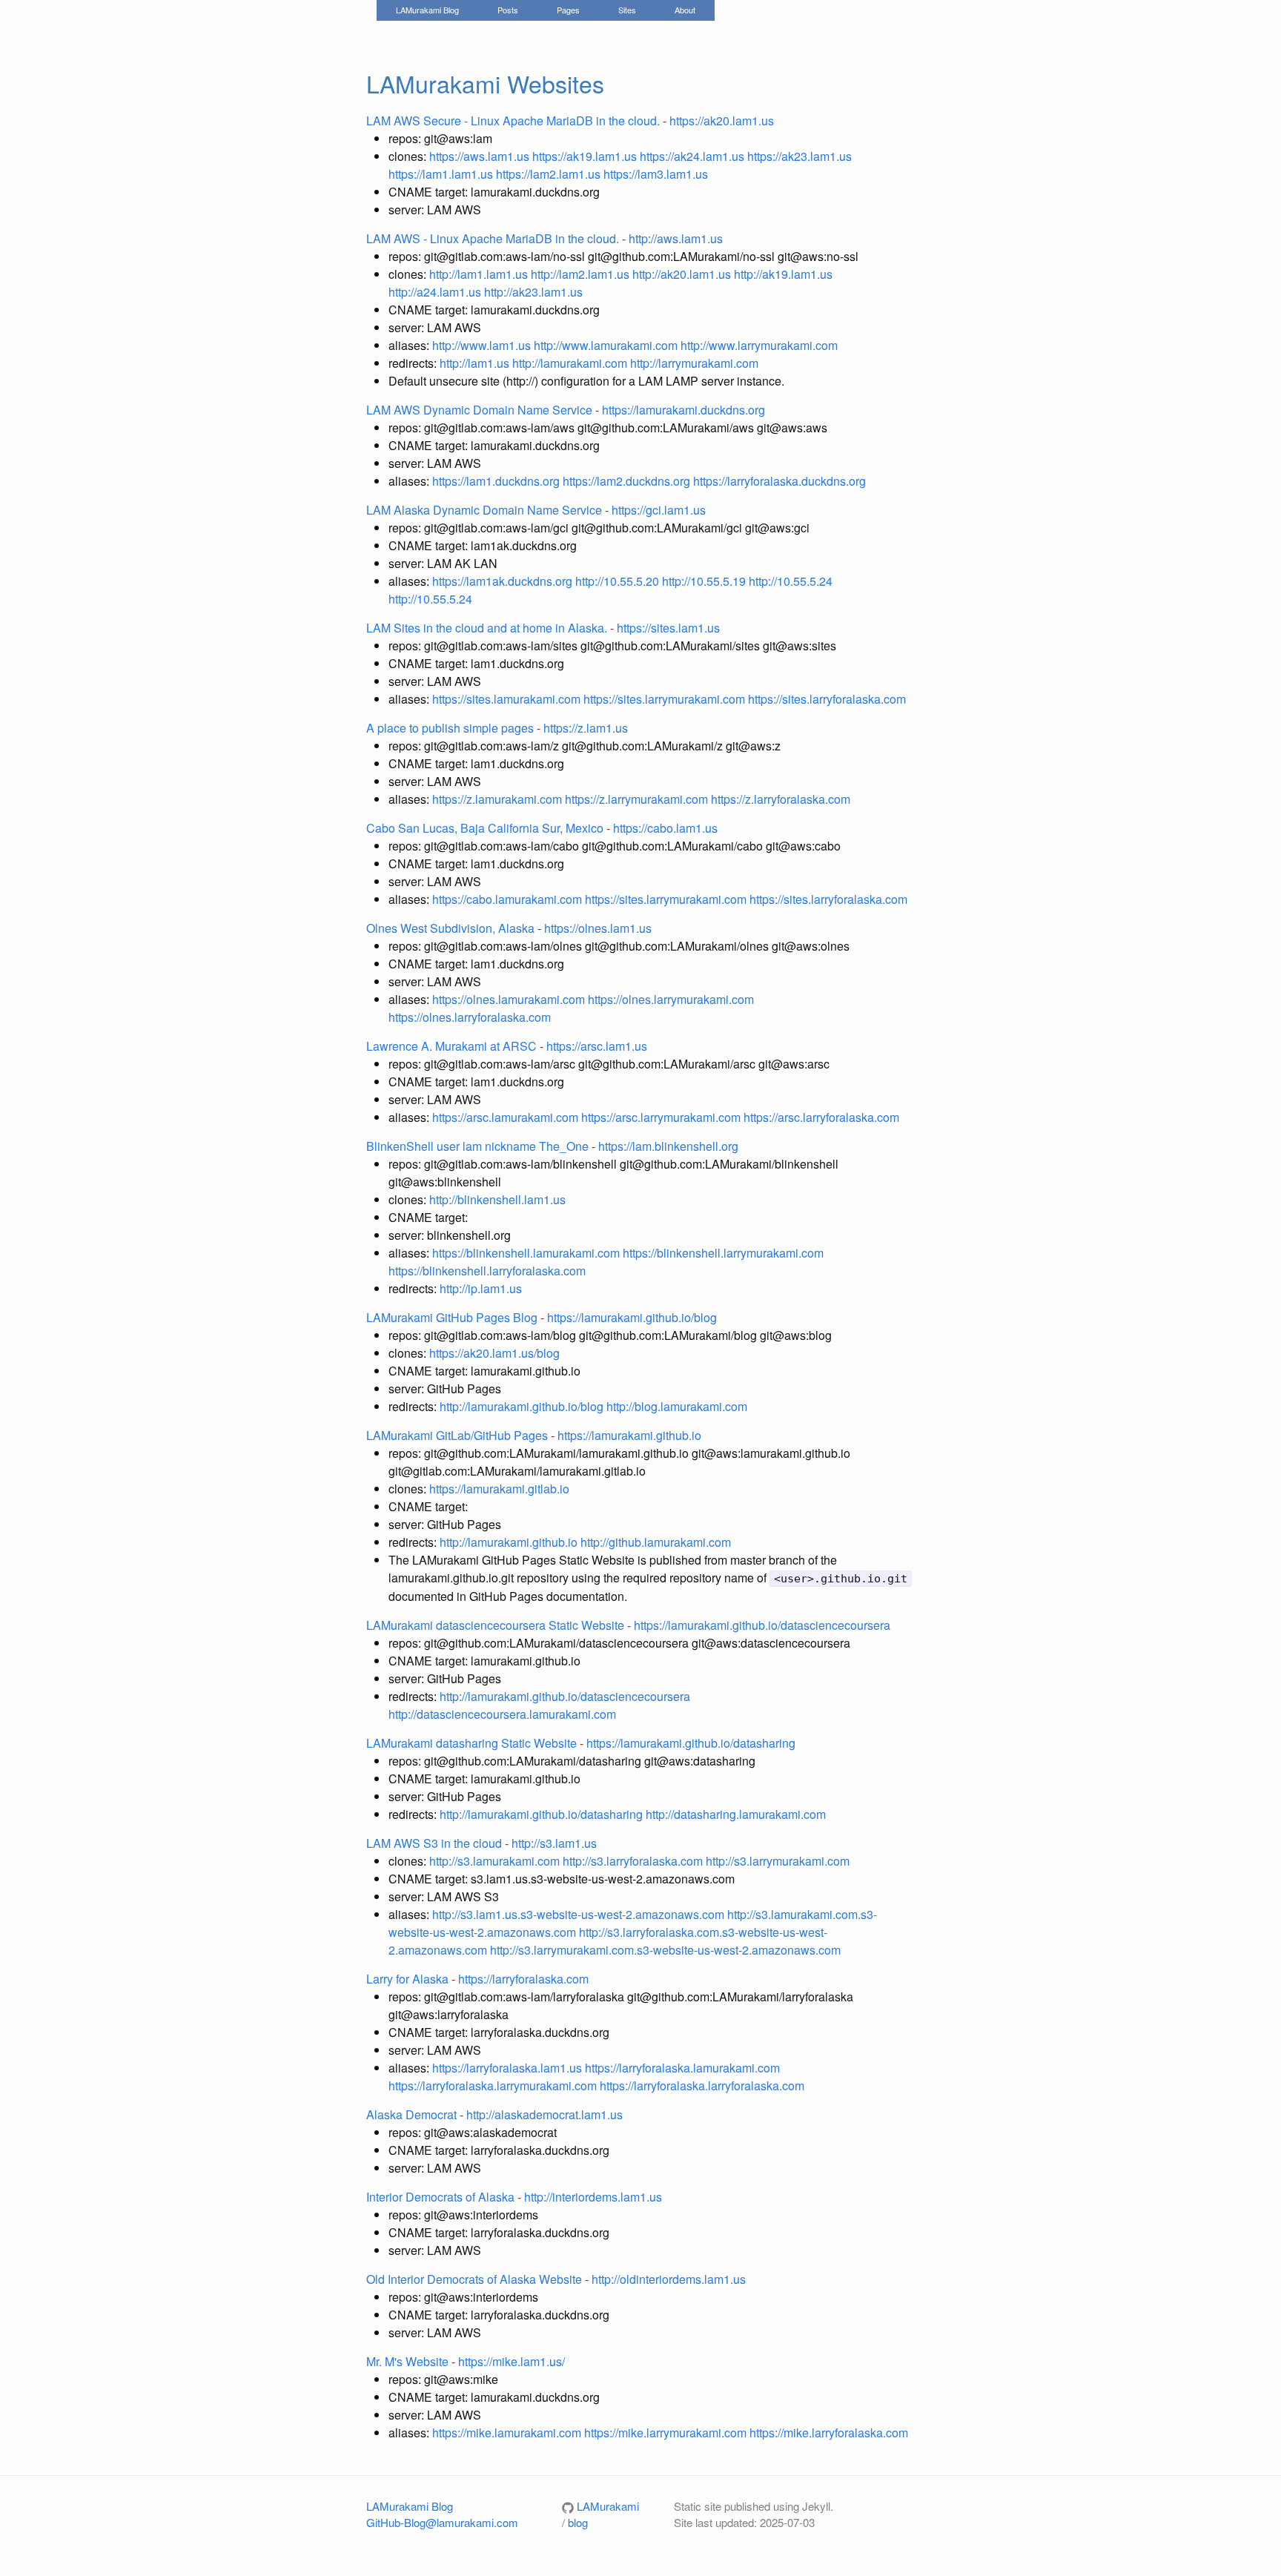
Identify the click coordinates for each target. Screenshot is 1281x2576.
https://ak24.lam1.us (692, 156)
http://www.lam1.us (483, 345)
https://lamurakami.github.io (629, 1435)
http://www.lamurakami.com (607, 345)
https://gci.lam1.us (659, 510)
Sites (627, 10)
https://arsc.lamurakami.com (507, 1117)
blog (578, 2522)
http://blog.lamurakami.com (677, 1406)
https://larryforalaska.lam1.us (509, 2068)
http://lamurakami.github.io (509, 1542)
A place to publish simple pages (450, 728)
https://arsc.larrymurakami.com (662, 1117)
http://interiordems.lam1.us (593, 2197)
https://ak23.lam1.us (800, 156)
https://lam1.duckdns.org (497, 481)
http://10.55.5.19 (705, 581)
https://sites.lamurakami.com (508, 699)
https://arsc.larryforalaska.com (821, 1117)
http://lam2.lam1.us (580, 274)
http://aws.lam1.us (676, 238)
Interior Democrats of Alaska (440, 2197)
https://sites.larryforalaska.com (827, 699)
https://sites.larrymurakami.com (666, 699)
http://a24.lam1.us (435, 292)
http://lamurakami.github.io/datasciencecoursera (565, 1696)
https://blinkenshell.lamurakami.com (527, 1253)
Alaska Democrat (411, 2114)
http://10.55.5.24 (791, 581)
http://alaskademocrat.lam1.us (544, 2114)
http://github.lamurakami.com (656, 1542)
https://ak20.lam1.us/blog (494, 1353)
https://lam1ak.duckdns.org (504, 581)
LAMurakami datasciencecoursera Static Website (495, 1625)
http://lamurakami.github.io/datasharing (541, 1814)
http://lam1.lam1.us (479, 274)
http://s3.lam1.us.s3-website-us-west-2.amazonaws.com (580, 1914)
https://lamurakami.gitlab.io (499, 1489)
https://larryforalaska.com (523, 1979)
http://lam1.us (474, 363)
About (685, 10)
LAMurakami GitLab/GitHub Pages (457, 1435)
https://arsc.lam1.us (597, 1046)
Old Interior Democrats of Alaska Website (474, 2279)
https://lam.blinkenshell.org (668, 1146)
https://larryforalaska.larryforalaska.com (702, 2085)
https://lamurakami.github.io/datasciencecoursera (762, 1625)
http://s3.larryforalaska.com (633, 1861)
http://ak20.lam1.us (682, 274)
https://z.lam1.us (586, 728)
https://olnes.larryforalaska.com (470, 1017)
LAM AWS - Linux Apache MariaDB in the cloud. (493, 238)
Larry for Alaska (407, 1979)
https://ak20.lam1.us (722, 120)
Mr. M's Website (407, 2361)
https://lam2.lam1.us (548, 174)
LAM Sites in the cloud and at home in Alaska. (487, 628)
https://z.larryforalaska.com (781, 799)
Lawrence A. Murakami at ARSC (451, 1046)
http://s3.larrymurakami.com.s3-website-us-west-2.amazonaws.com (665, 1950)
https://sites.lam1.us (668, 628)
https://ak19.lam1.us (585, 156)
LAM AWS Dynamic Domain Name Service (479, 410)
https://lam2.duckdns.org (628, 481)
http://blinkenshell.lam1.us (497, 1199)
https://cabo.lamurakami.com (509, 899)
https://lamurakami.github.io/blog (632, 1317)
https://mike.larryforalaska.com (829, 2433)
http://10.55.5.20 (619, 581)
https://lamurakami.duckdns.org (683, 410)
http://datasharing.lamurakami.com (736, 1814)
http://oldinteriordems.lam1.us (669, 2279)
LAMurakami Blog (427, 10)
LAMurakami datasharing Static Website (471, 1743)
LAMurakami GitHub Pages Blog (452, 1317)
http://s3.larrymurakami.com (778, 1861)
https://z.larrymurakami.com (638, 799)
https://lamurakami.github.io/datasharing (691, 1743)
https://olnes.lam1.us (598, 928)
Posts (508, 10)
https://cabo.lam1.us (665, 828)
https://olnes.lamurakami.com (510, 999)
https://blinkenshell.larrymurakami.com (723, 1253)
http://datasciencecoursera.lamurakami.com (502, 1714)
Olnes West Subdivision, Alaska (450, 928)
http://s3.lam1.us (554, 1843)
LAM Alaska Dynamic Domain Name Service (484, 510)
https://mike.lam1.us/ (512, 2361)
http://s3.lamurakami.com (494, 1861)
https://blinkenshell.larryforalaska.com (487, 1271)
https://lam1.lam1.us (441, 174)
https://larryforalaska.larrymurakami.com (494, 2085)
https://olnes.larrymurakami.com (671, 999)
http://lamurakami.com (570, 363)
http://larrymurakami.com (694, 363)
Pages (568, 10)
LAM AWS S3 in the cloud (434, 1843)
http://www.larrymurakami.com (759, 345)
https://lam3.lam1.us (656, 174)
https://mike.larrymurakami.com (667, 2433)
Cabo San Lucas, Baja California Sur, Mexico (485, 828)
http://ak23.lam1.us (533, 292)
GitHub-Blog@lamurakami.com (442, 2522)
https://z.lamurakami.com (499, 799)
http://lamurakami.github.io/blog (522, 1406)
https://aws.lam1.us (479, 156)
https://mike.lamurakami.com (508, 2433)
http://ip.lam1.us (481, 1288)
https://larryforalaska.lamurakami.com (682, 2068)
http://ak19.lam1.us (783, 274)
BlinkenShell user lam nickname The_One (477, 1146)
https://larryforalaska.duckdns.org (779, 481)
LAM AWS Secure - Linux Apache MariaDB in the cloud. (513, 120)
